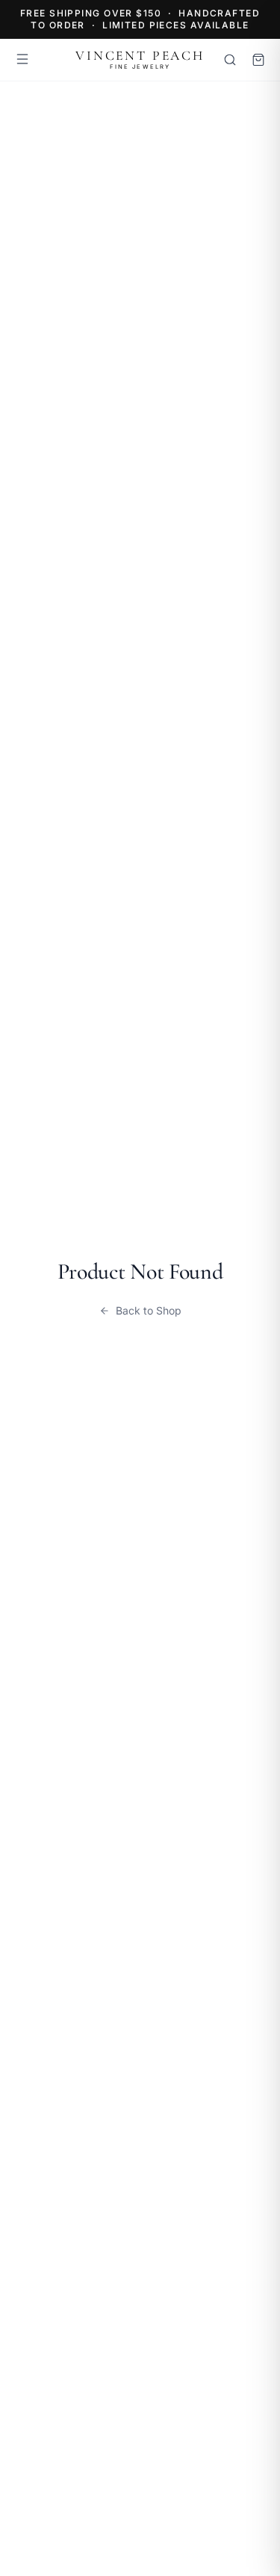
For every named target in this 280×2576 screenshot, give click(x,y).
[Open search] (230, 60)
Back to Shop (149, 1310)
